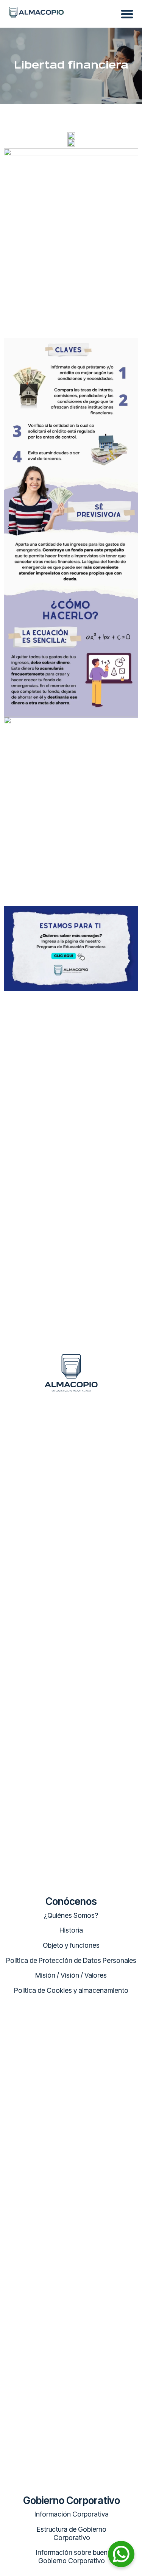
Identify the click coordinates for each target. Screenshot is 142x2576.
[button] (127, 14)
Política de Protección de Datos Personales (71, 1960)
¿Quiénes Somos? (71, 1915)
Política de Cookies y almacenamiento (71, 1990)
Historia (71, 1930)
